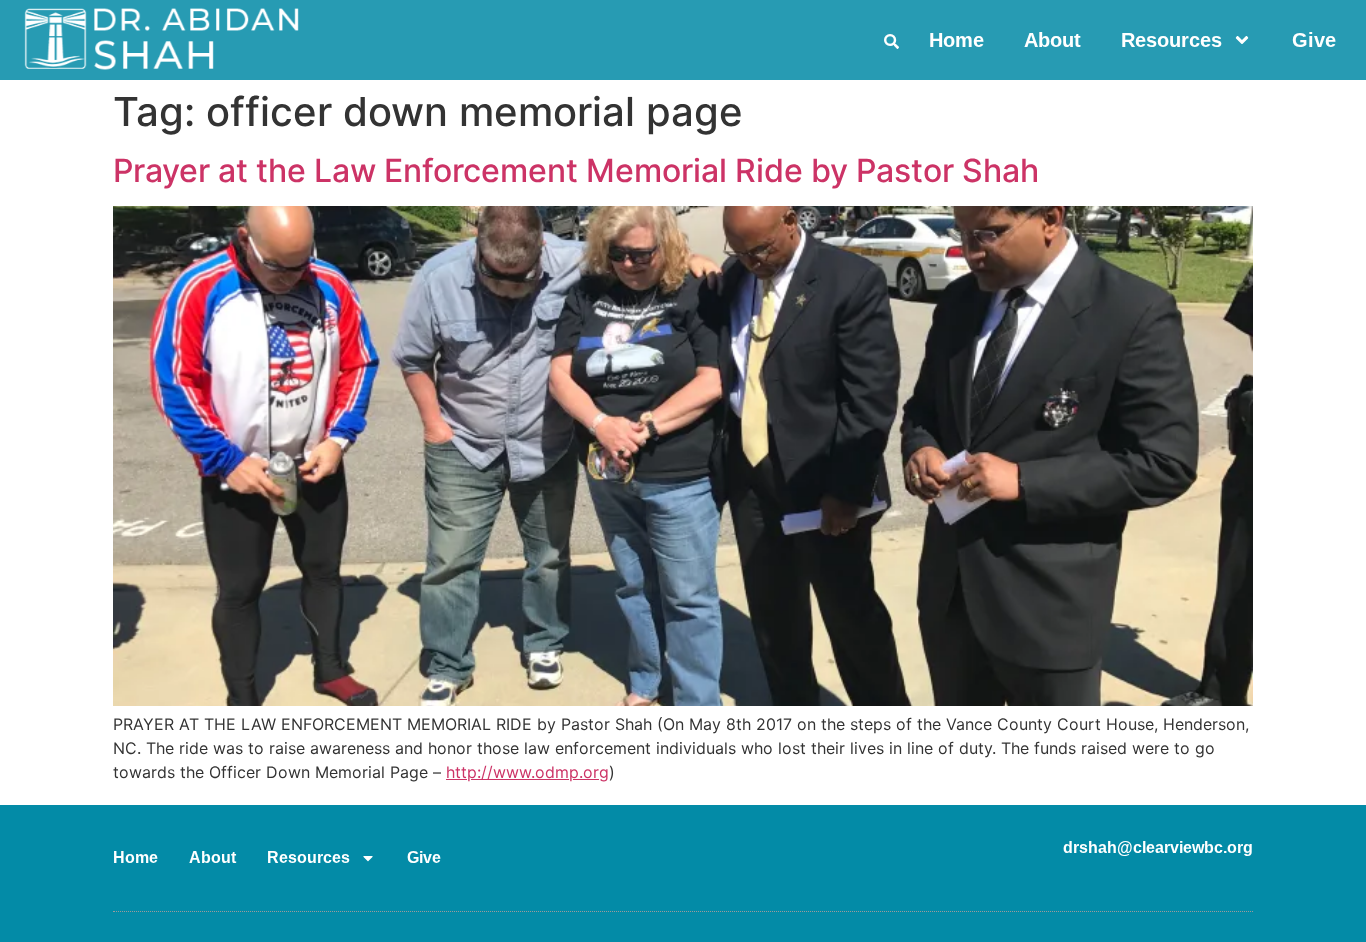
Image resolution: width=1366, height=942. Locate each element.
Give (1314, 40)
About (1052, 40)
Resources (1171, 40)
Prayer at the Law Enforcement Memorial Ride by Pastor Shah (576, 170)
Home (956, 40)
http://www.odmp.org (527, 772)
